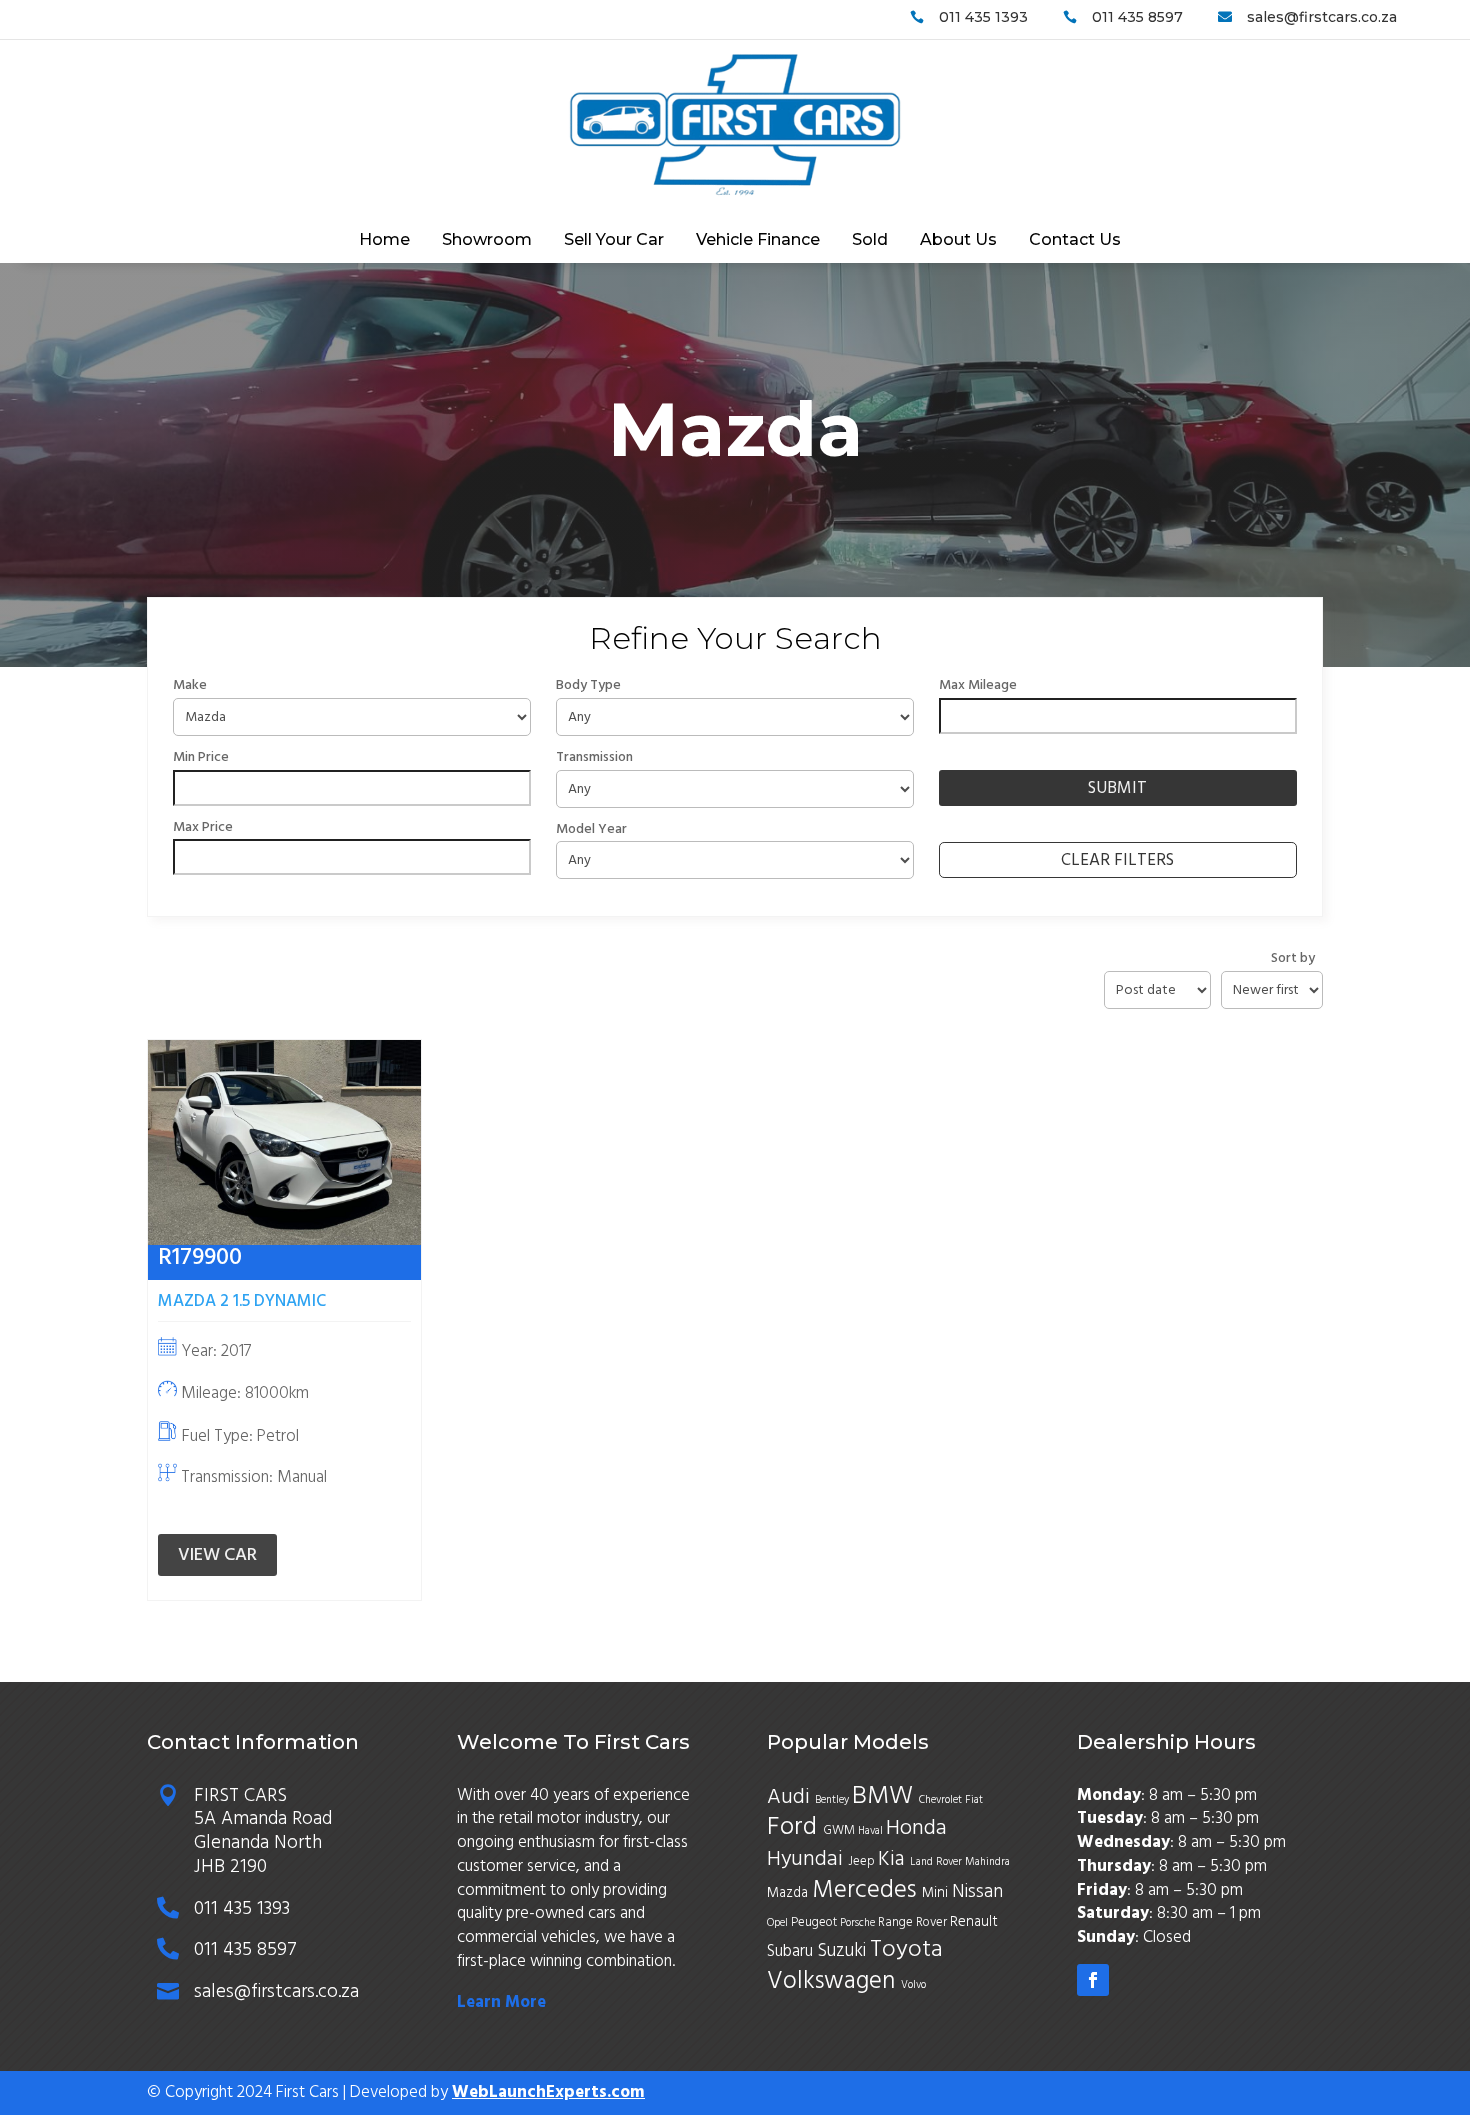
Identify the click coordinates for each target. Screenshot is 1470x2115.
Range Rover (914, 1922)
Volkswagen (834, 1980)
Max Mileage (978, 685)
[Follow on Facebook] (1093, 1980)
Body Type (588, 685)
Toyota (906, 1949)
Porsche (859, 1922)
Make (190, 685)
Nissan (977, 1891)
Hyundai (807, 1859)
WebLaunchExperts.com (548, 2092)
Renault (976, 1922)
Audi (791, 1797)
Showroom (487, 241)
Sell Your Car (614, 241)
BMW (885, 1795)
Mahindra (987, 1861)
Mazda (789, 1893)
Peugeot (815, 1922)
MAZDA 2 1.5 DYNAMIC (242, 1301)
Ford (795, 1826)
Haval (872, 1830)
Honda (919, 1827)
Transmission (594, 757)
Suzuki (843, 1950)
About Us (958, 241)
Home (384, 241)
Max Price (203, 827)
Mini (937, 1893)
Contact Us (1075, 241)
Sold (870, 241)
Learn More (501, 2002)
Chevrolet (942, 1799)
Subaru (792, 1951)
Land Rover (937, 1861)
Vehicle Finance (758, 241)
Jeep (863, 1861)
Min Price (201, 757)
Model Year (591, 829)
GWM (840, 1830)
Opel (779, 1922)
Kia (894, 1858)
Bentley (833, 1799)
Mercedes (867, 1889)
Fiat (974, 1799)
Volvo (913, 1984)
